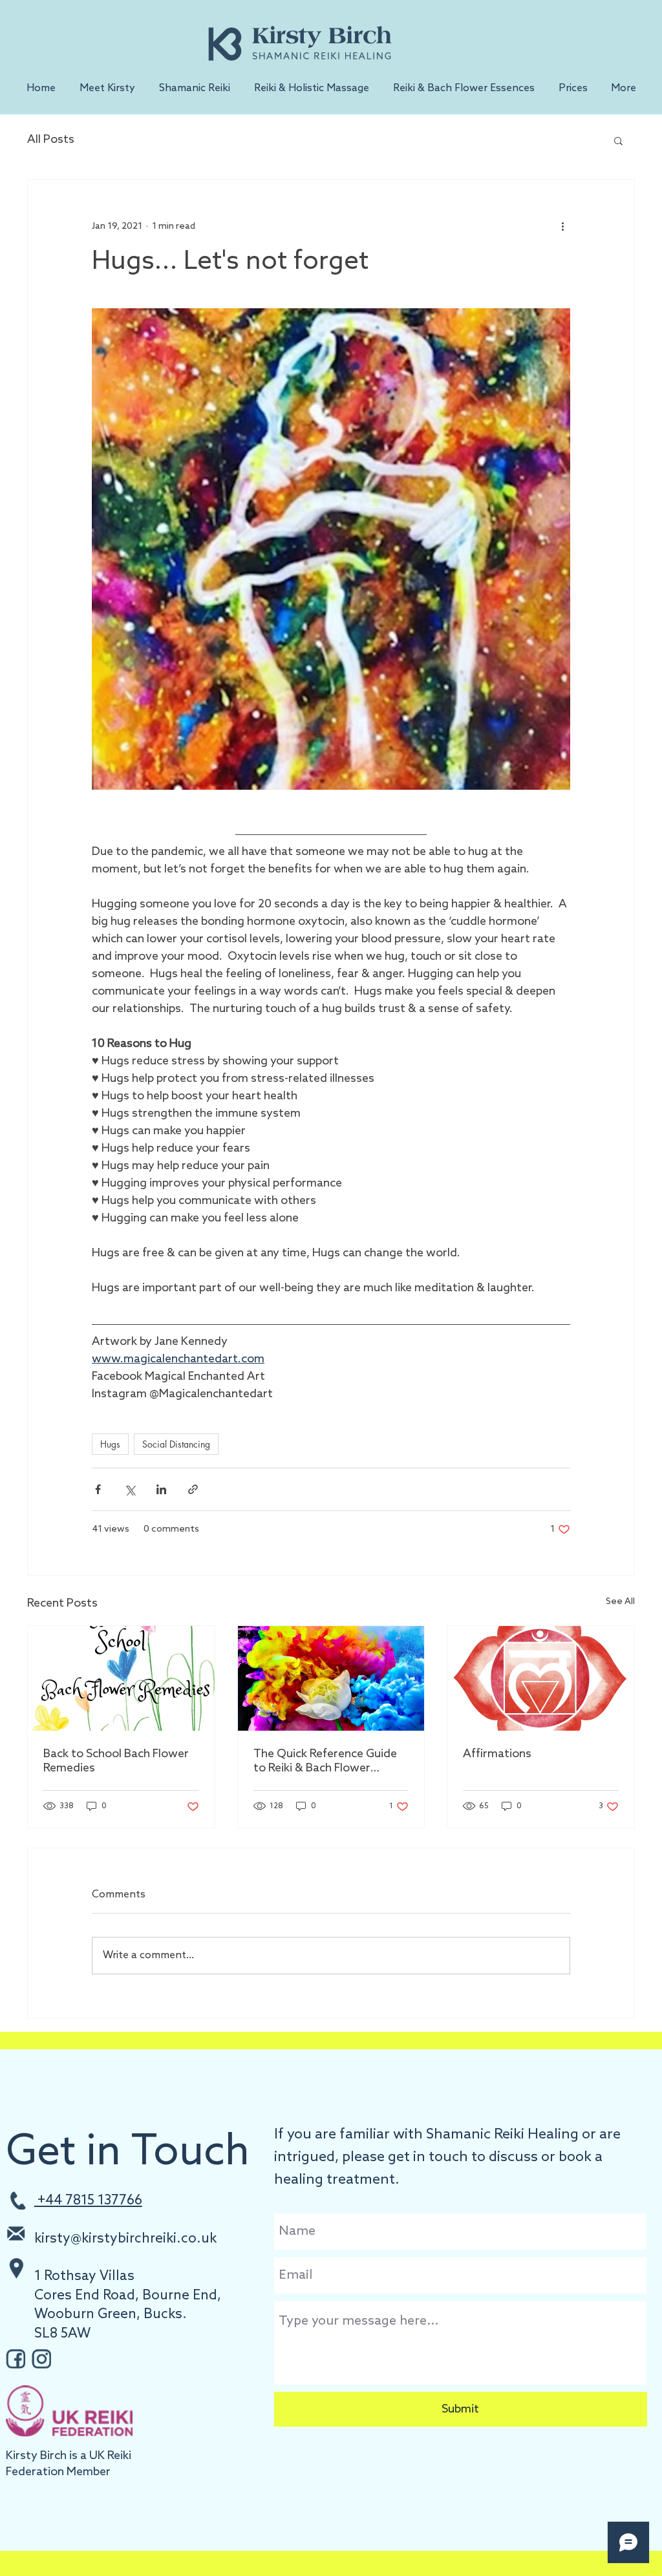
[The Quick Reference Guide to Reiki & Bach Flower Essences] (331, 1678)
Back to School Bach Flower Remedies (116, 1761)
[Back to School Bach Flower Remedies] (121, 1678)
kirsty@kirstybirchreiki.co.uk (125, 2239)
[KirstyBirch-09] (16, 2359)
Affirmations (497, 1754)
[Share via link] (193, 1489)
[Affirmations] (541, 1678)
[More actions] (562, 226)
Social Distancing (176, 1444)
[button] (194, 89)
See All (620, 1602)
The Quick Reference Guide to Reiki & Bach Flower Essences (325, 1761)
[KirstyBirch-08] (41, 2359)
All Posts (51, 140)
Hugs (110, 1444)
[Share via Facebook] (98, 1489)
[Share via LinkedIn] (161, 1489)
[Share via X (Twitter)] (130, 1489)
